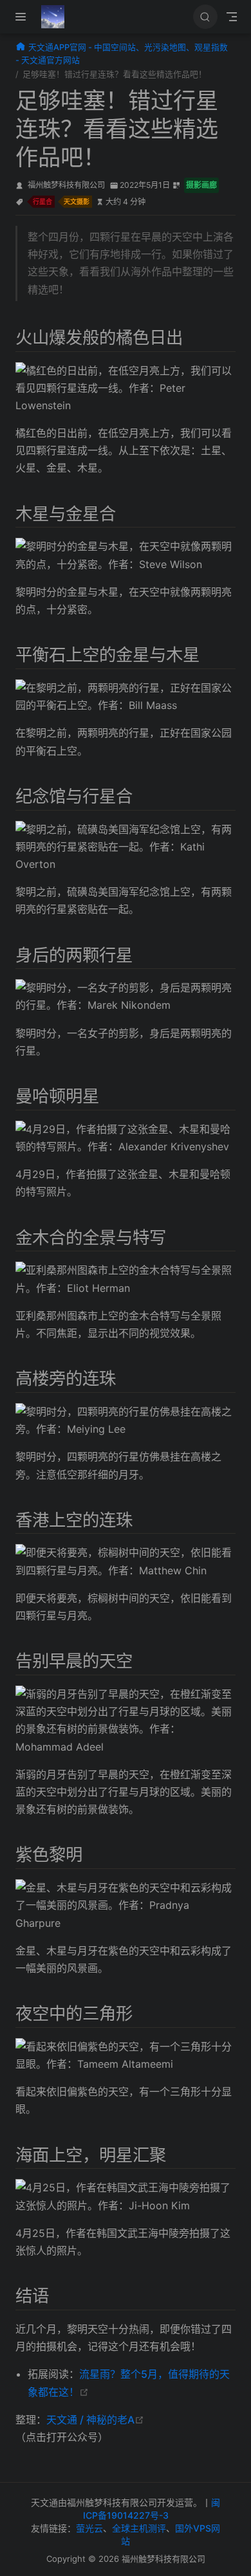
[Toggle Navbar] (232, 17)
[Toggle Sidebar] (23, 17)
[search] (205, 17)
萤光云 (89, 2528)
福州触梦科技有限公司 (66, 185)
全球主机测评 (139, 2528)
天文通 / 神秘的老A (95, 2420)
